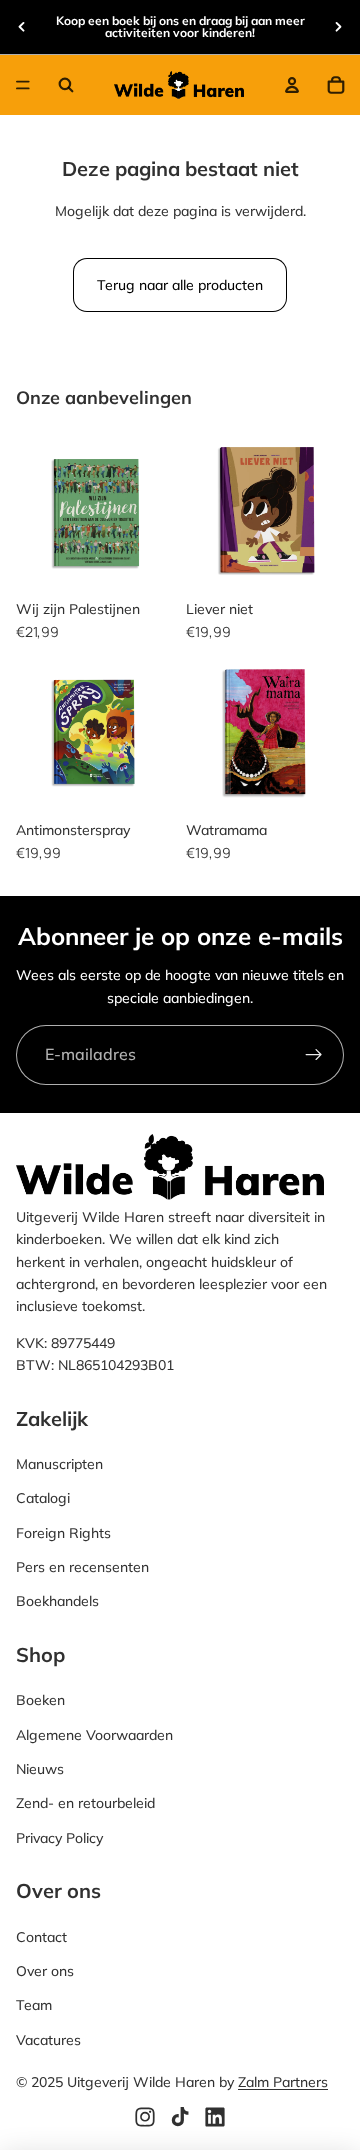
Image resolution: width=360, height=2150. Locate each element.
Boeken (40, 1700)
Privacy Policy (59, 1837)
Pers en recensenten (82, 1567)
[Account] (292, 85)
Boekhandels (57, 1601)
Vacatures (48, 2039)
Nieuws (40, 1769)
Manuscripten (59, 1463)
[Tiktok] (180, 2117)
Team (34, 2005)
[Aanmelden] (314, 1055)
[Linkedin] (215, 2117)
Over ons (45, 1970)
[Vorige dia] (22, 27)
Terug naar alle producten (180, 285)
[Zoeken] (66, 85)
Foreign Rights (63, 1532)
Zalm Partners (283, 2082)
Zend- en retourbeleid (85, 1803)
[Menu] (23, 85)
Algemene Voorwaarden (94, 1734)
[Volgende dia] (338, 27)
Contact (41, 1936)
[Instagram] (145, 2117)
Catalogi (43, 1498)
